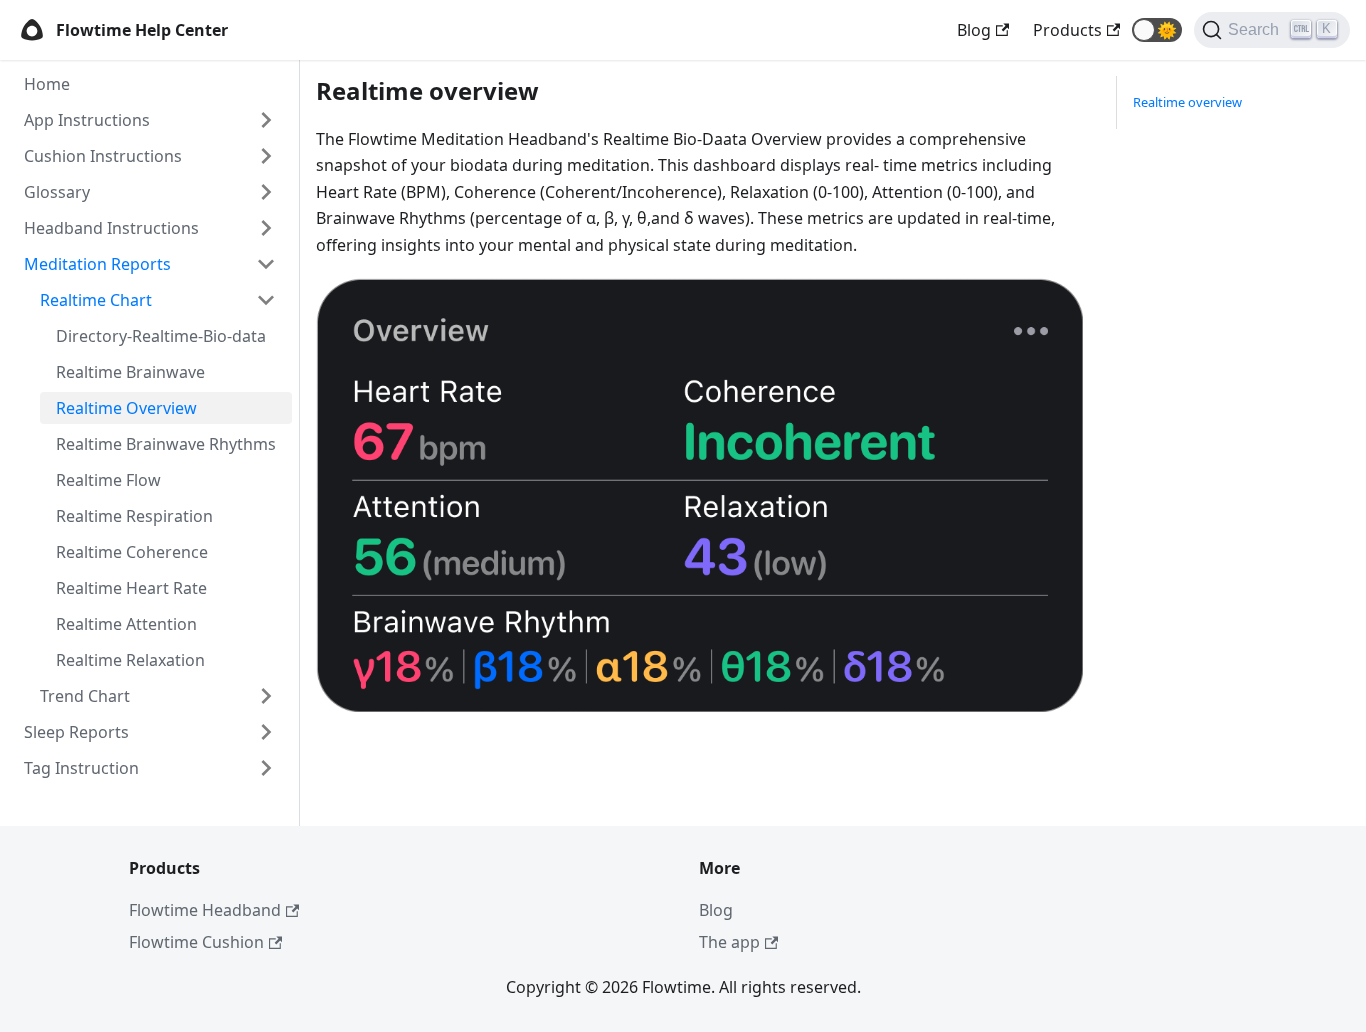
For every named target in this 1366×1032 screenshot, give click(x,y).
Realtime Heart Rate (131, 588)
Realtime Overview (126, 408)
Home (47, 84)
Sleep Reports (76, 732)
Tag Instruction (81, 768)
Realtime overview (1187, 102)
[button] (1157, 30)
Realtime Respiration (134, 516)
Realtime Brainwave (130, 372)
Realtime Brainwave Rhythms (166, 444)
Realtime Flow (108, 480)
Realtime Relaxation (130, 660)
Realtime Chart (96, 300)
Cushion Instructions (103, 156)
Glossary (57, 192)
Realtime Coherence (132, 552)
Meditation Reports (97, 264)
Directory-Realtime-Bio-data (161, 336)
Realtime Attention (126, 624)
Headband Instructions (111, 228)
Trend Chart (85, 696)
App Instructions (87, 120)
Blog (716, 910)
